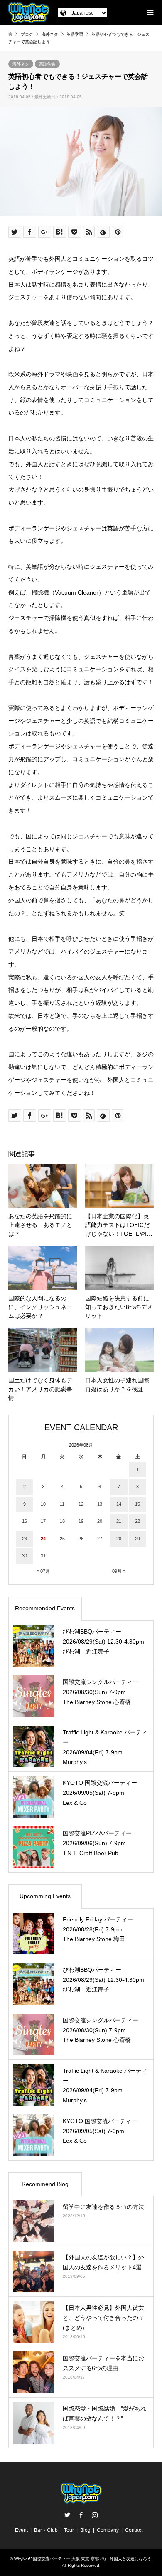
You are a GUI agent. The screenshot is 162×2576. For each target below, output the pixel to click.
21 (119, 1521)
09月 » (119, 1571)
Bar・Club (46, 2530)
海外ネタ (21, 64)
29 (137, 1539)
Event (21, 2530)
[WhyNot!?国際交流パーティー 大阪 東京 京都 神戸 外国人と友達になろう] (29, 12)
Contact (134, 2530)
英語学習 (47, 64)
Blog (85, 2530)
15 (137, 1504)
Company (108, 2530)
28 (119, 1539)
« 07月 (43, 1571)
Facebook (81, 2515)
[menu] (150, 12)
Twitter (67, 2515)
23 (25, 1539)
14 (119, 1504)
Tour (69, 2530)
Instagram (95, 2515)
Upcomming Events (45, 1896)
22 (137, 1521)
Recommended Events (45, 1608)
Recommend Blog (45, 2184)
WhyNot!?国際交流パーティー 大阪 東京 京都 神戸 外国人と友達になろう (83, 2559)
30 (25, 1556)
